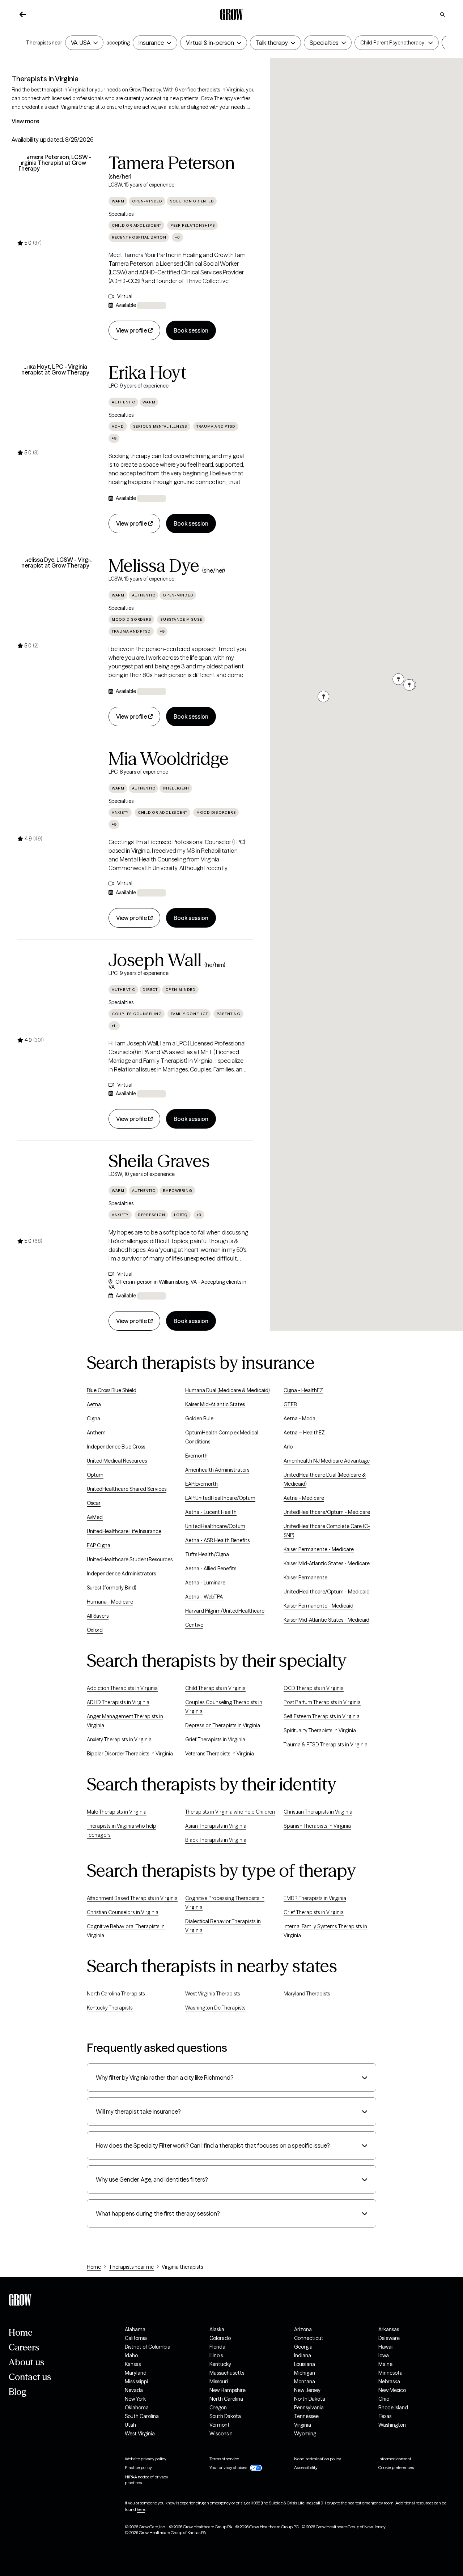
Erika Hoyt (147, 373)
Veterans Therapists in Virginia (220, 1754)
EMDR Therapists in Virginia (315, 1898)
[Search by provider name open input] (442, 14)
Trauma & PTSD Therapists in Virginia (326, 1745)
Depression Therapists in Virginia (223, 1725)
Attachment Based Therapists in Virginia (132, 1898)
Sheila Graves (159, 1161)
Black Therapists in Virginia (216, 1840)
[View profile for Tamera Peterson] (59, 195)
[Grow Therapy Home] (232, 14)
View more (25, 121)
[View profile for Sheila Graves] (59, 1193)
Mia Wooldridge (169, 759)
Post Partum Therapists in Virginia (322, 1702)
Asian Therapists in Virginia (216, 1826)
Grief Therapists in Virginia (215, 1740)
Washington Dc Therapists (215, 2008)
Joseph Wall (155, 960)
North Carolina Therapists (116, 1994)
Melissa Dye (154, 566)
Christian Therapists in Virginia (318, 1812)
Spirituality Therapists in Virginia (320, 1730)
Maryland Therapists (307, 1994)
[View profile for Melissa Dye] (59, 598)
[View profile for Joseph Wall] (59, 992)
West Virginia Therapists (213, 1994)
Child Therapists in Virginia (215, 1688)
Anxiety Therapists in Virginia (119, 1740)
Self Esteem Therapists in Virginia (322, 1716)
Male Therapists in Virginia (117, 1812)
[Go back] (23, 14)
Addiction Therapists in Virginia (122, 1688)
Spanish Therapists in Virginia (317, 1826)
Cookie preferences (396, 2467)
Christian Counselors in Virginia (123, 1912)
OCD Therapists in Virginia (314, 1688)
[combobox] (81, 43)
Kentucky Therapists (110, 2008)
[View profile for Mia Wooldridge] (59, 791)
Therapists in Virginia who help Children (230, 1812)
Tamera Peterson (172, 163)
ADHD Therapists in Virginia (118, 1702)
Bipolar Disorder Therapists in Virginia (130, 1754)
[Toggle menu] (94, 43)
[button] (392, 43)
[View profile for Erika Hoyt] (59, 405)
